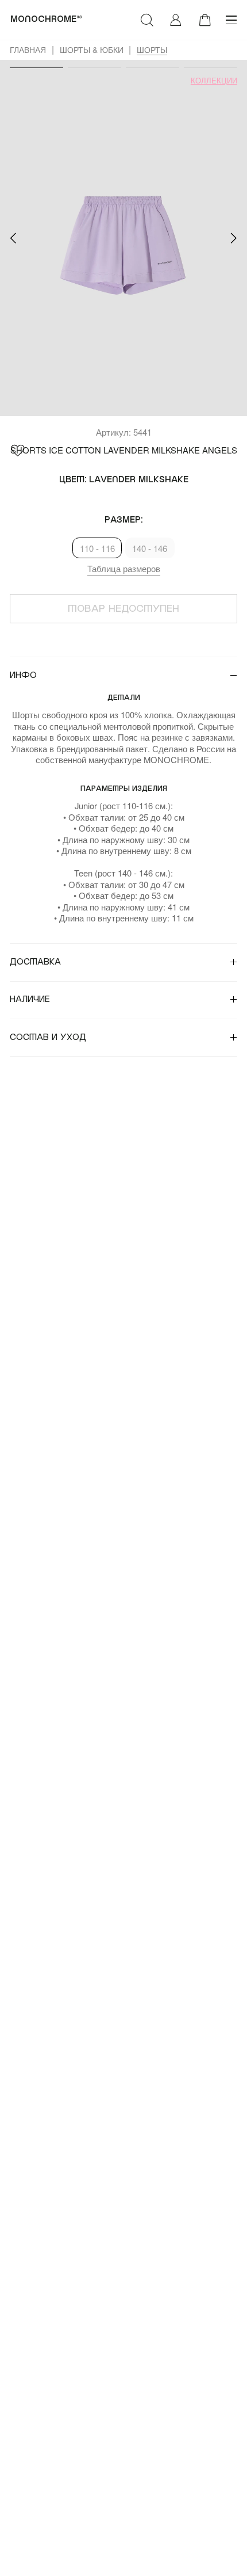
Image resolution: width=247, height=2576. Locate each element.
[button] (13, 238)
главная (28, 49)
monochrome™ (47, 19)
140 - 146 (150, 548)
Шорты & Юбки (92, 49)
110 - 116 (97, 548)
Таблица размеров (124, 568)
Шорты (152, 49)
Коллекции (214, 81)
